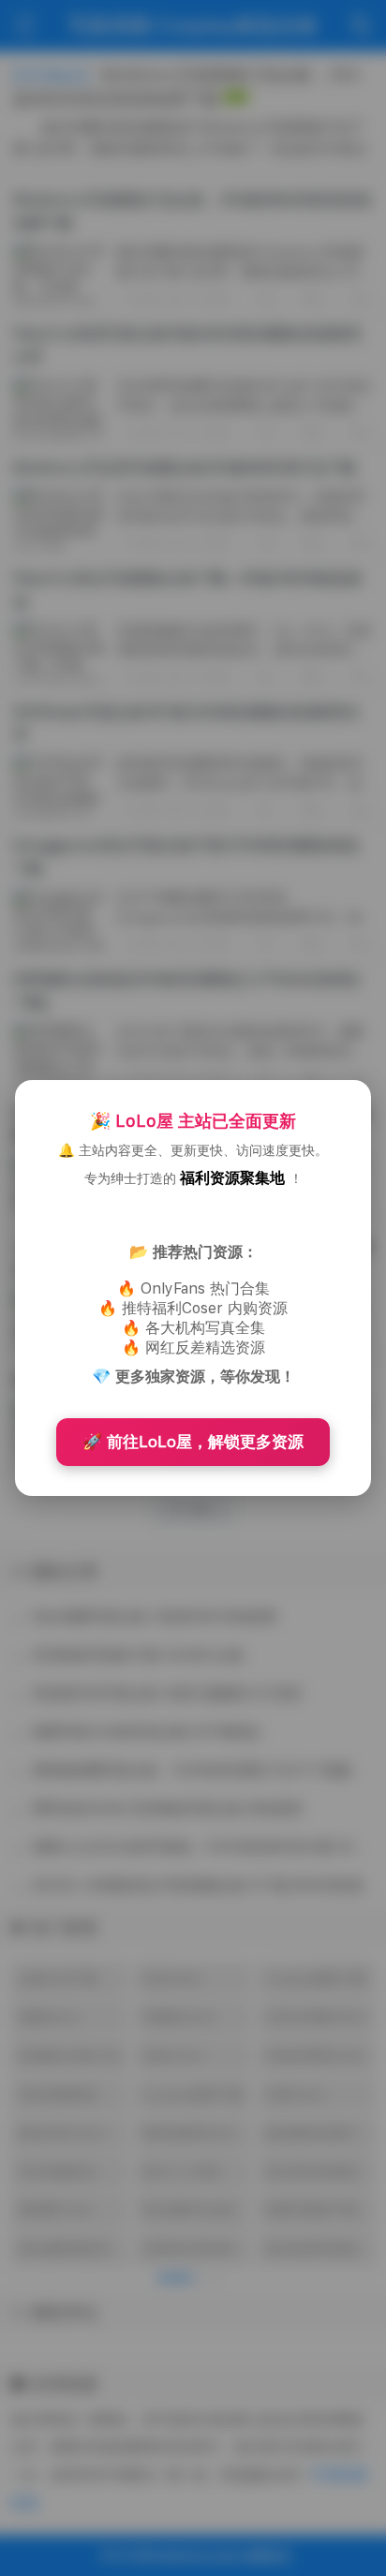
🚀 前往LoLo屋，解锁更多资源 (193, 1442)
